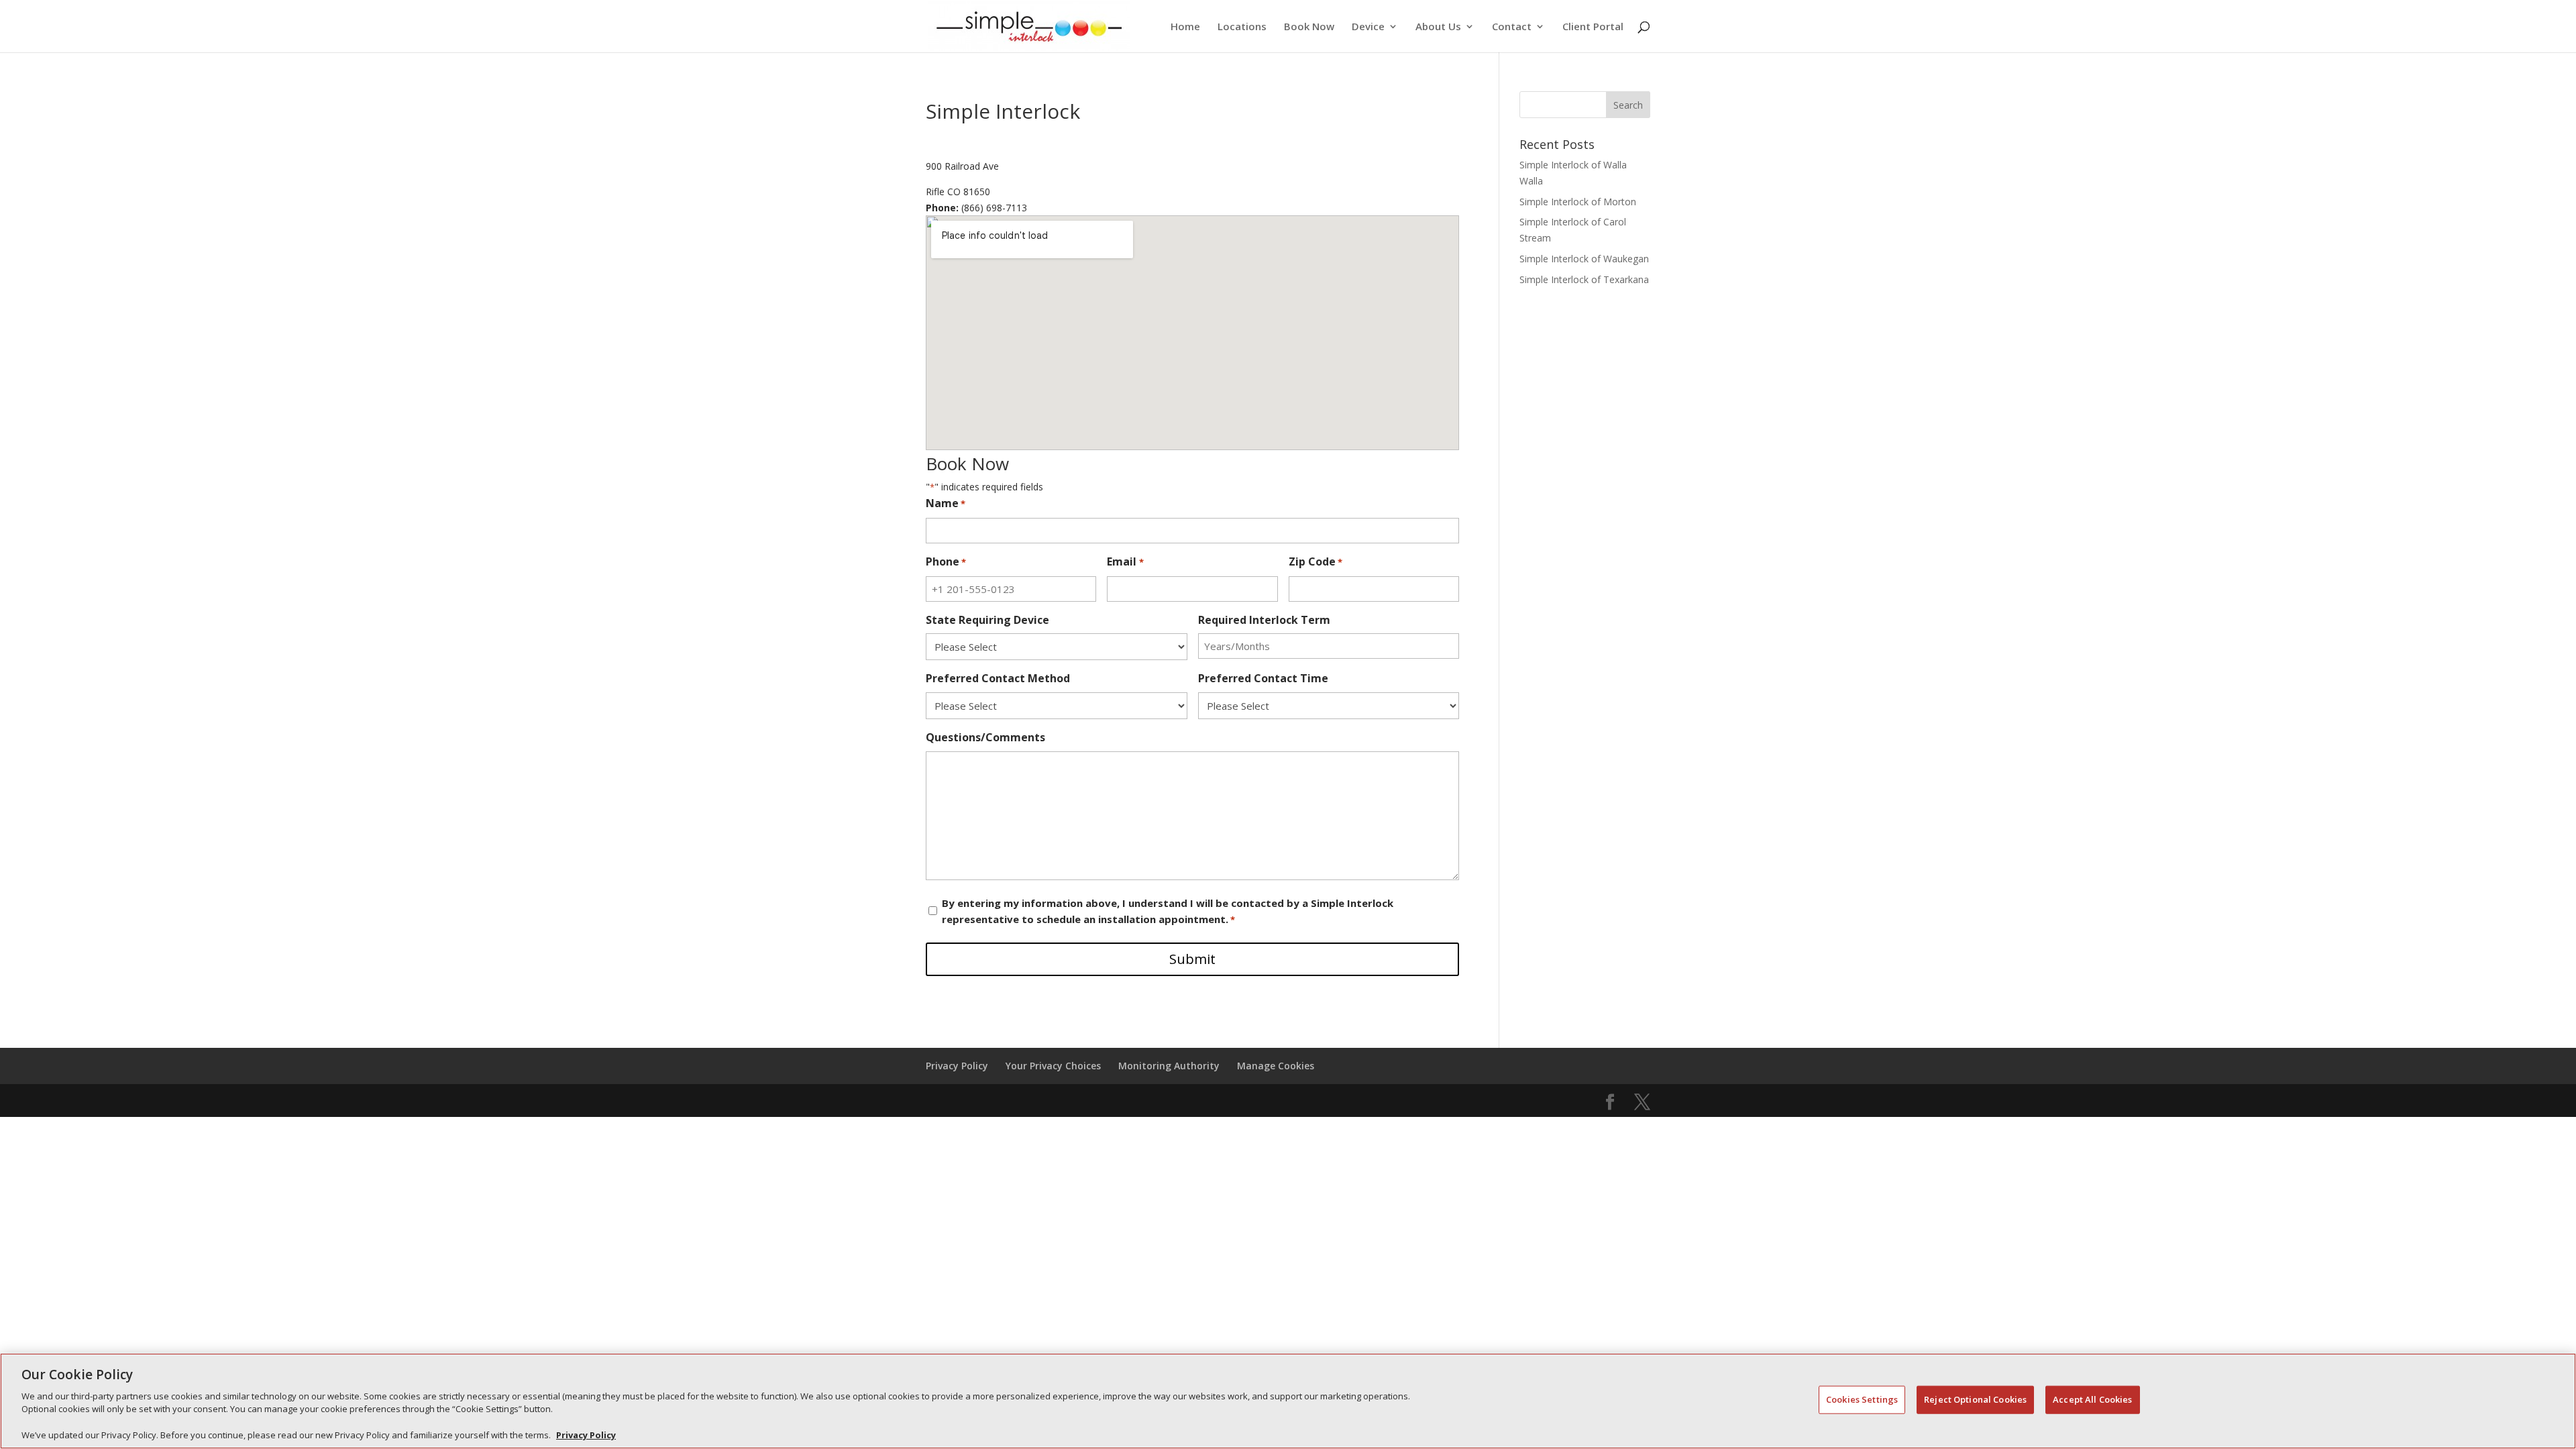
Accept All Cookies (2092, 1399)
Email (1125, 561)
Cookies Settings (1862, 1399)
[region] (1288, 1401)
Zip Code (1316, 561)
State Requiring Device (987, 620)
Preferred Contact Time (1263, 678)
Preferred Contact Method (998, 678)
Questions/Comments (985, 737)
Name (946, 503)
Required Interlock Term (1264, 620)
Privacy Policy (586, 1435)
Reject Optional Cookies (1975, 1399)
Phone (946, 561)
